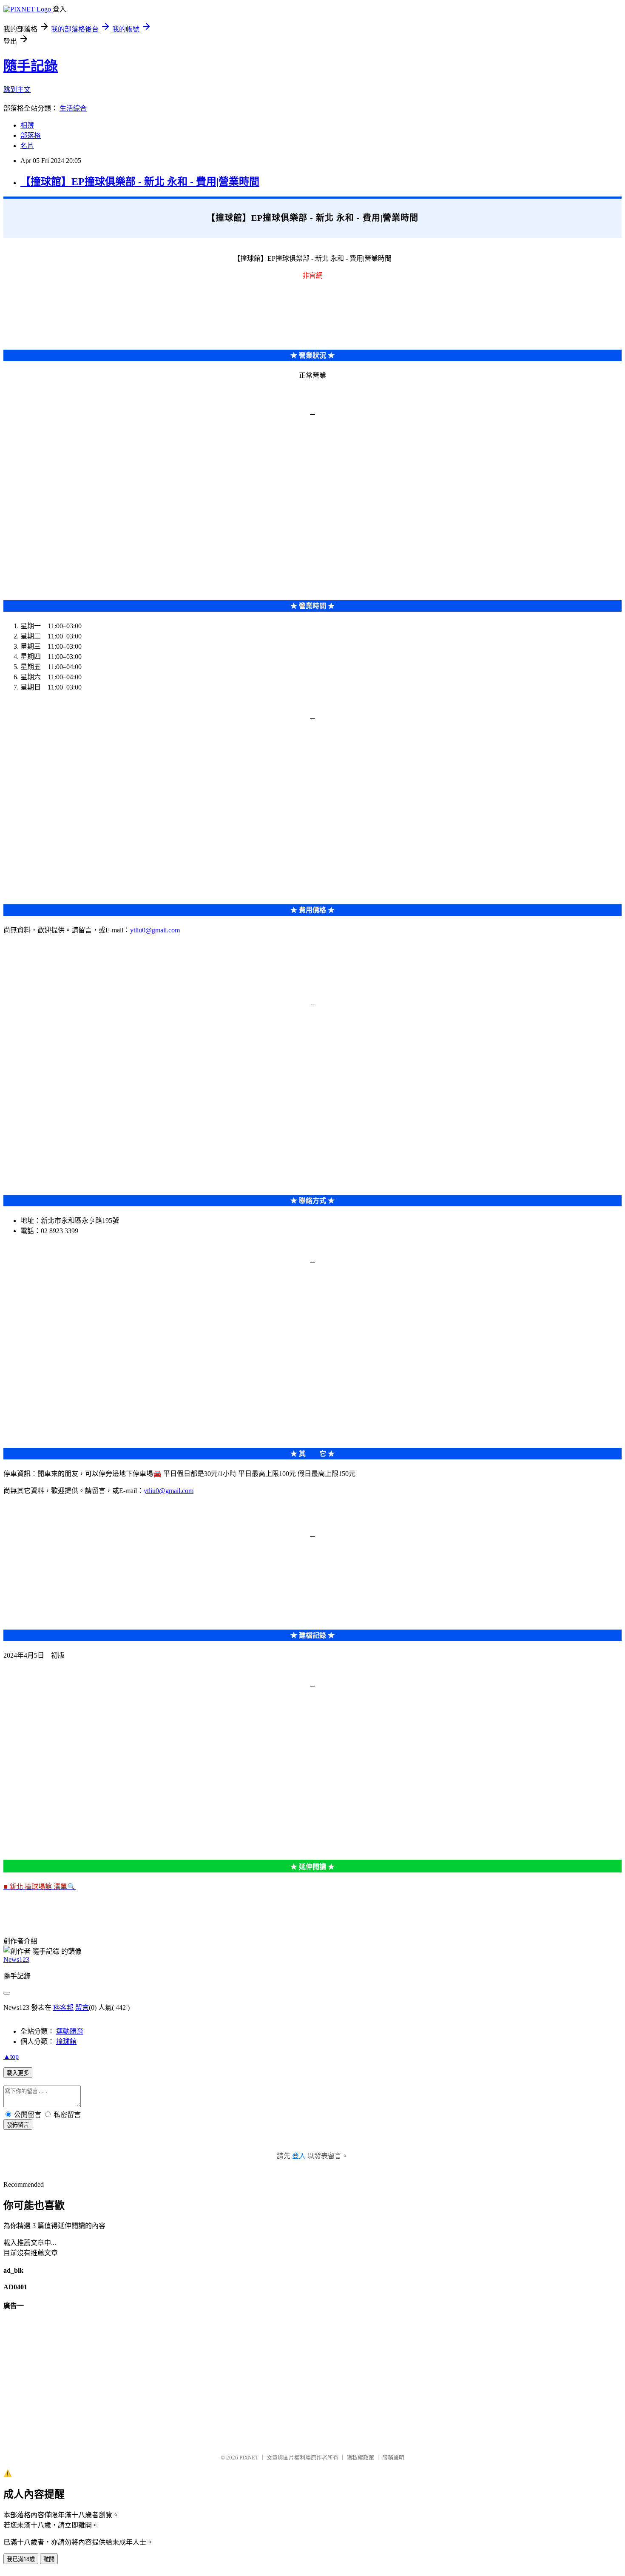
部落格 (31, 135)
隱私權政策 (360, 2458)
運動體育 (70, 2031)
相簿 (27, 125)
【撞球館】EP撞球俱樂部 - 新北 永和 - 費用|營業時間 (140, 182)
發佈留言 (18, 2125)
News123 (16, 1959)
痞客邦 (63, 2008)
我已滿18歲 (21, 2559)
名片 (27, 146)
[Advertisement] (259, 485)
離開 (49, 2559)
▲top (11, 2056)
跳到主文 (17, 90)
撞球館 (66, 2042)
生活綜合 (73, 108)
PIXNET (249, 2458)
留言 (82, 2008)
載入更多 (18, 2073)
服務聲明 (393, 2458)
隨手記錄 (31, 66)
